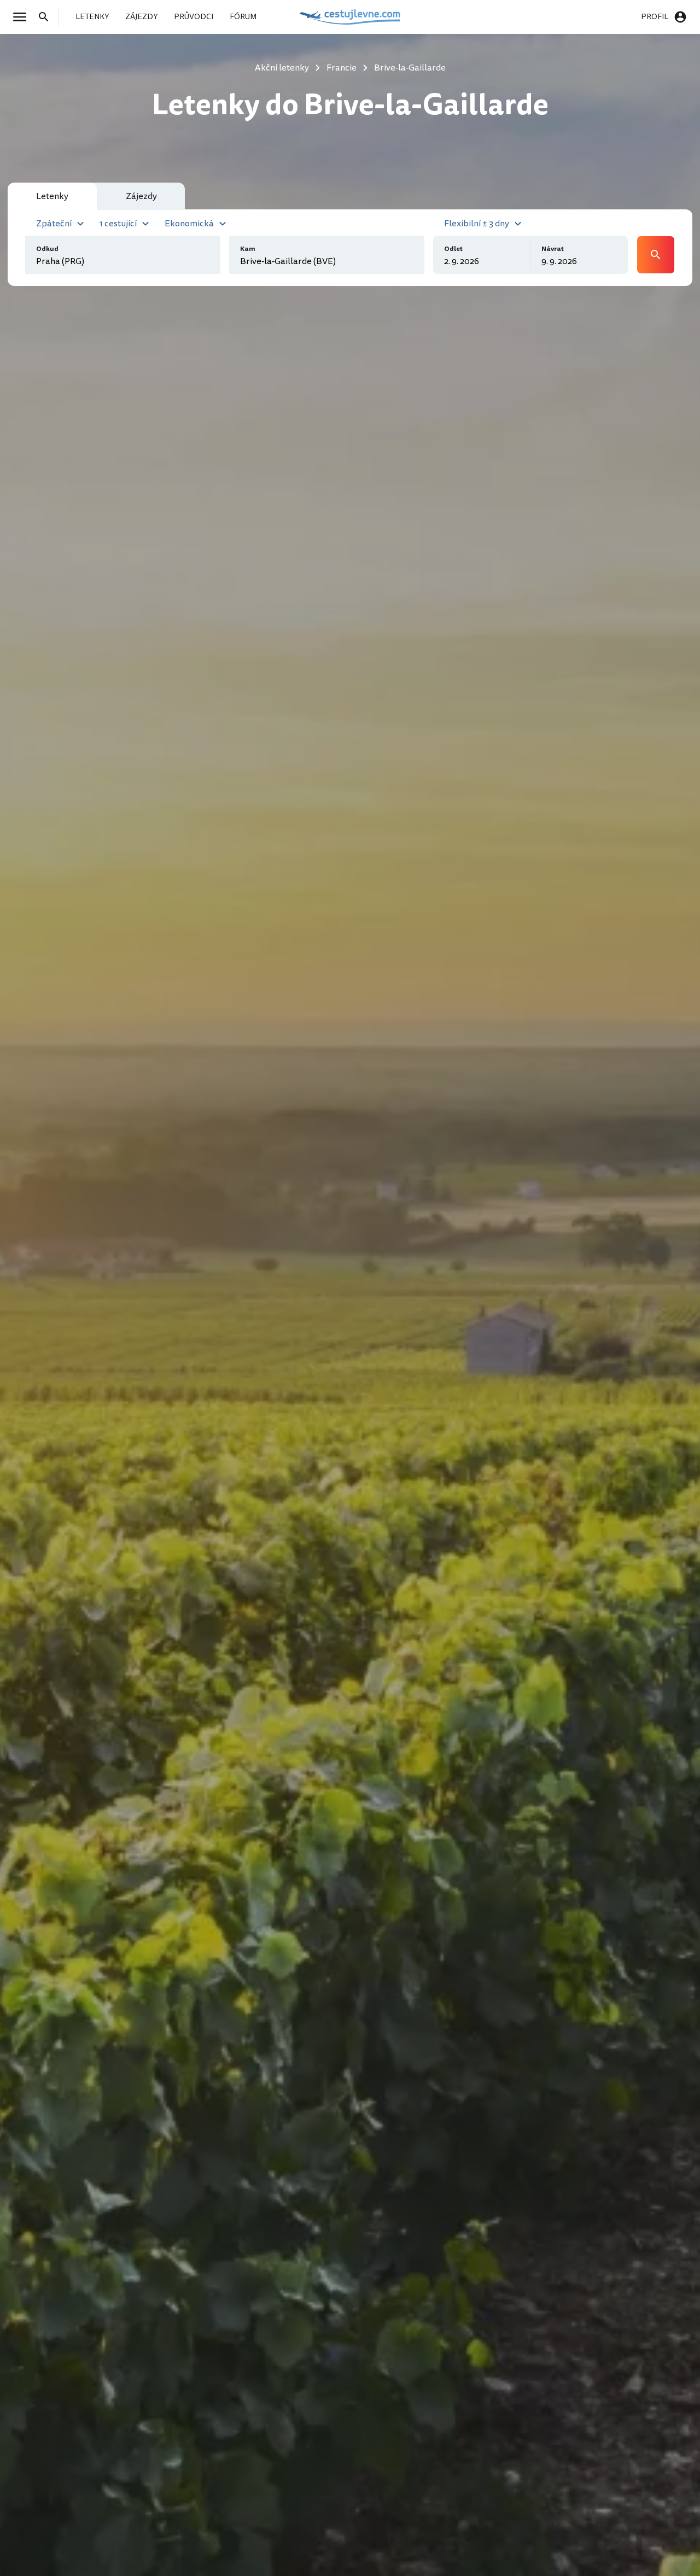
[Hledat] (47, 17)
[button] (62, 223)
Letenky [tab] (52, 196)
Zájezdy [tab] (141, 196)
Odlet (453, 249)
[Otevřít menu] (23, 17)
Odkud (47, 249)
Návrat (553, 249)
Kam (248, 249)
